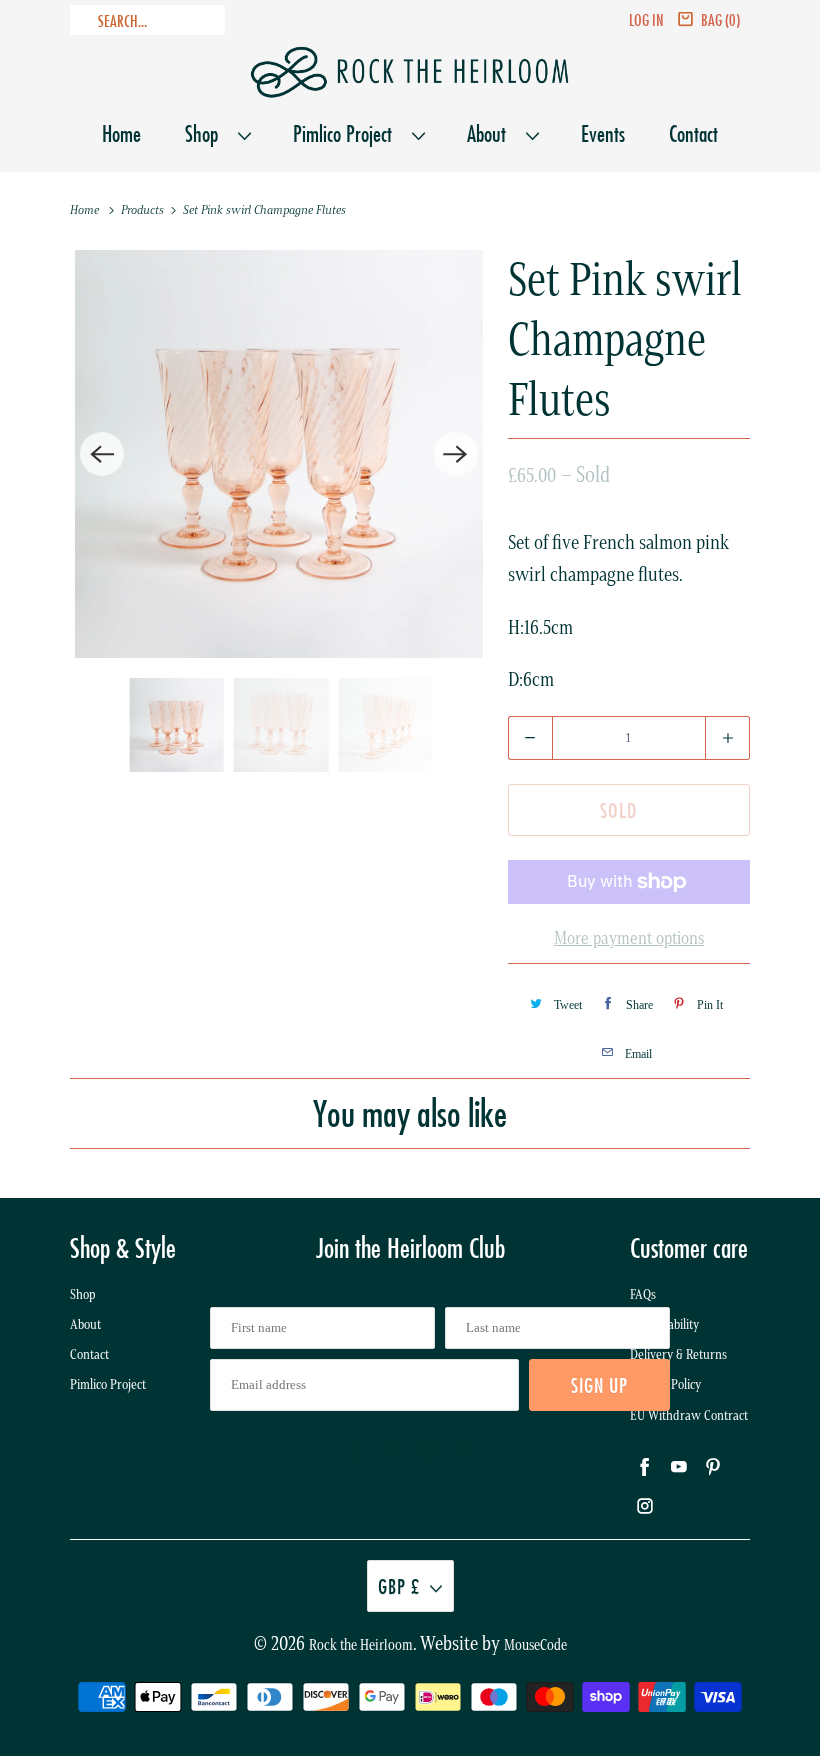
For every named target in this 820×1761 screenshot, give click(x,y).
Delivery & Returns (678, 1354)
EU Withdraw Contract (689, 1415)
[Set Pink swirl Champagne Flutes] (279, 454)
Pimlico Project (347, 133)
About (491, 133)
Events (603, 133)
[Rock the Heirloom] (410, 72)
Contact (693, 133)
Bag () (720, 19)
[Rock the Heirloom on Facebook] (356, 1450)
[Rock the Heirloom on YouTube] (392, 1450)
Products (144, 209)
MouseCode (535, 1645)
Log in (646, 19)
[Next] (456, 454)
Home (121, 133)
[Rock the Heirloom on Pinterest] (428, 1450)
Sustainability (664, 1324)
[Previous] (102, 454)
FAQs (643, 1294)
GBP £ (399, 1586)
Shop (206, 133)
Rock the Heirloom (361, 1645)
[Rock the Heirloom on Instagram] (464, 1450)
